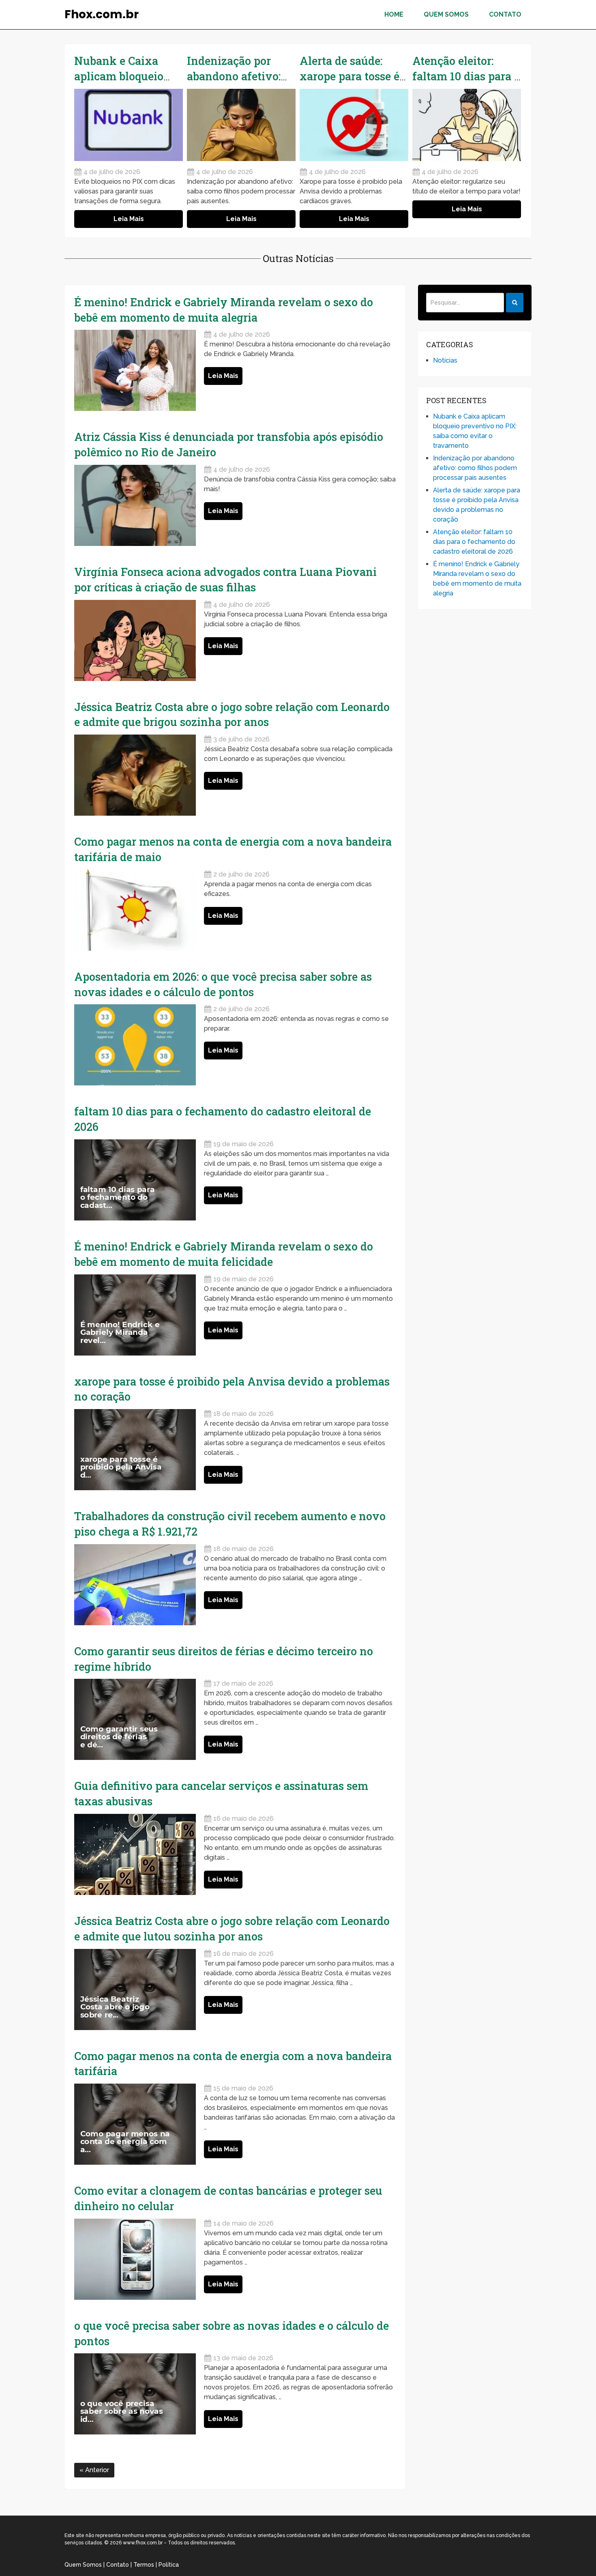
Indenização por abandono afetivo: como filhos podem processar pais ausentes (475, 468)
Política (169, 2565)
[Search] (515, 303)
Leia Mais (129, 219)
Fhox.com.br (102, 15)
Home (394, 14)
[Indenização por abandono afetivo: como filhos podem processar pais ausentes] (241, 125)
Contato (505, 14)
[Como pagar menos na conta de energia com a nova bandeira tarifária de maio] (135, 910)
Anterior (96, 2470)
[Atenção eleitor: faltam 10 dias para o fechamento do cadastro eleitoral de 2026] (467, 125)
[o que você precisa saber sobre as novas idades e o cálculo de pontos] (135, 2394)
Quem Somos (446, 14)
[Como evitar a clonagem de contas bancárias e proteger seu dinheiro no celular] (135, 2259)
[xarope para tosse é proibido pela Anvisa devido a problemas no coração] (135, 1450)
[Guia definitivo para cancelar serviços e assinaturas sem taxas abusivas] (135, 1854)
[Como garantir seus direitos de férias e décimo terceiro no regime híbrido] (135, 1719)
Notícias (445, 360)
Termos (144, 2565)
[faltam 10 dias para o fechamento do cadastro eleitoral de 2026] (135, 1180)
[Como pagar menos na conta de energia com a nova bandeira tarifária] (135, 2124)
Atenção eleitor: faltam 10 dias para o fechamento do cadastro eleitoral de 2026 (474, 542)
